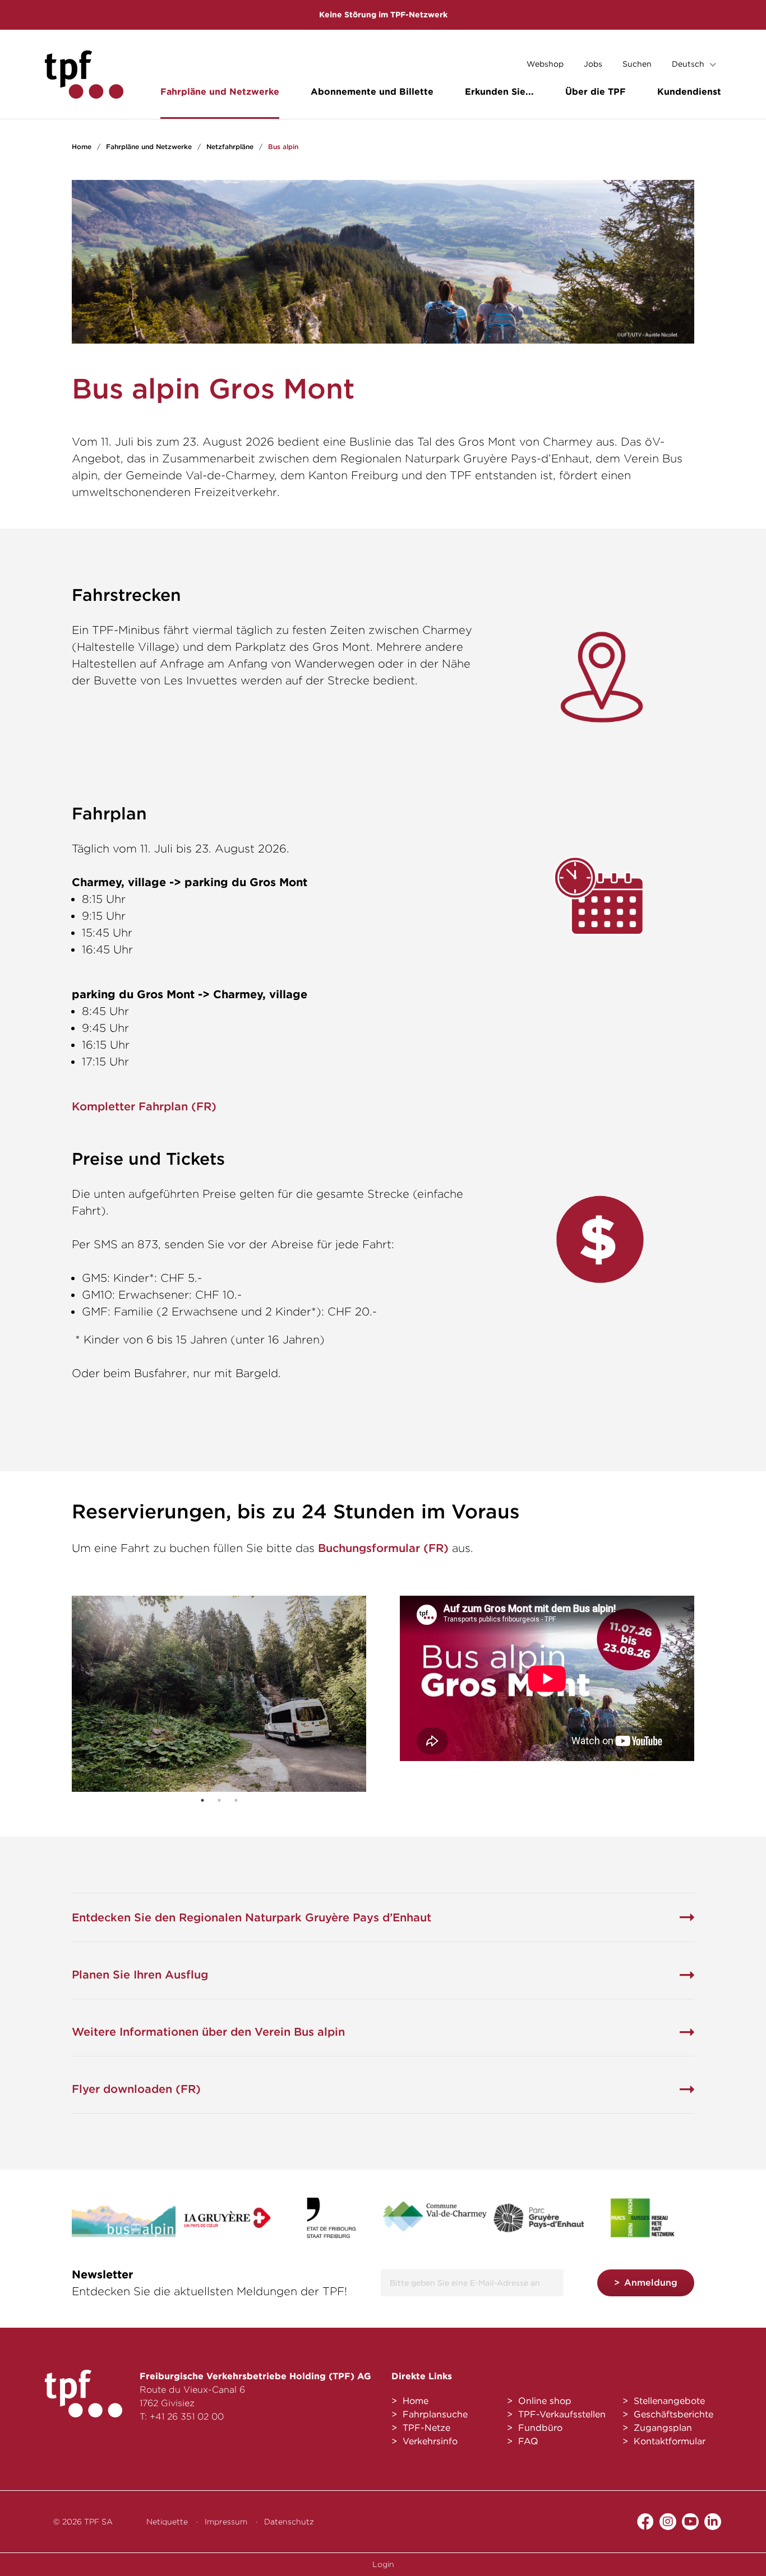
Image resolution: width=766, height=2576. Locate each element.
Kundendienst (689, 92)
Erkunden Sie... (499, 92)
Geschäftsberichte (673, 2414)
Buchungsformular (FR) (383, 1548)
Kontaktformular (670, 2441)
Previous (86, 1694)
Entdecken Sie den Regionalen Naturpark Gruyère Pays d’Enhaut (252, 1917)
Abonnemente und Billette (372, 92)
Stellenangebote (669, 2401)
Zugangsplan (663, 2428)
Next (352, 1694)
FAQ (528, 2441)
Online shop (545, 2401)
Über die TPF (596, 92)
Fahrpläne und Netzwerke (220, 92)
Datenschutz (289, 2522)
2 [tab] (219, 1800)
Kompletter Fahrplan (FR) (144, 1106)
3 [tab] (236, 1800)
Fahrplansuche (435, 2414)
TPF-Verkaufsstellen (562, 2414)
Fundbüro (540, 2428)
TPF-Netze (426, 2428)
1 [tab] (202, 1800)
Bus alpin (283, 147)
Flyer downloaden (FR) (136, 2089)
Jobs (593, 64)
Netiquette (167, 2522)
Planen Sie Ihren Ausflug (140, 1975)
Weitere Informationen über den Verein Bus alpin (208, 2032)
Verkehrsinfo (430, 2441)
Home (82, 147)
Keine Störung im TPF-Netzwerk (383, 15)
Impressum (226, 2522)
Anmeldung (651, 2283)
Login (383, 2564)
